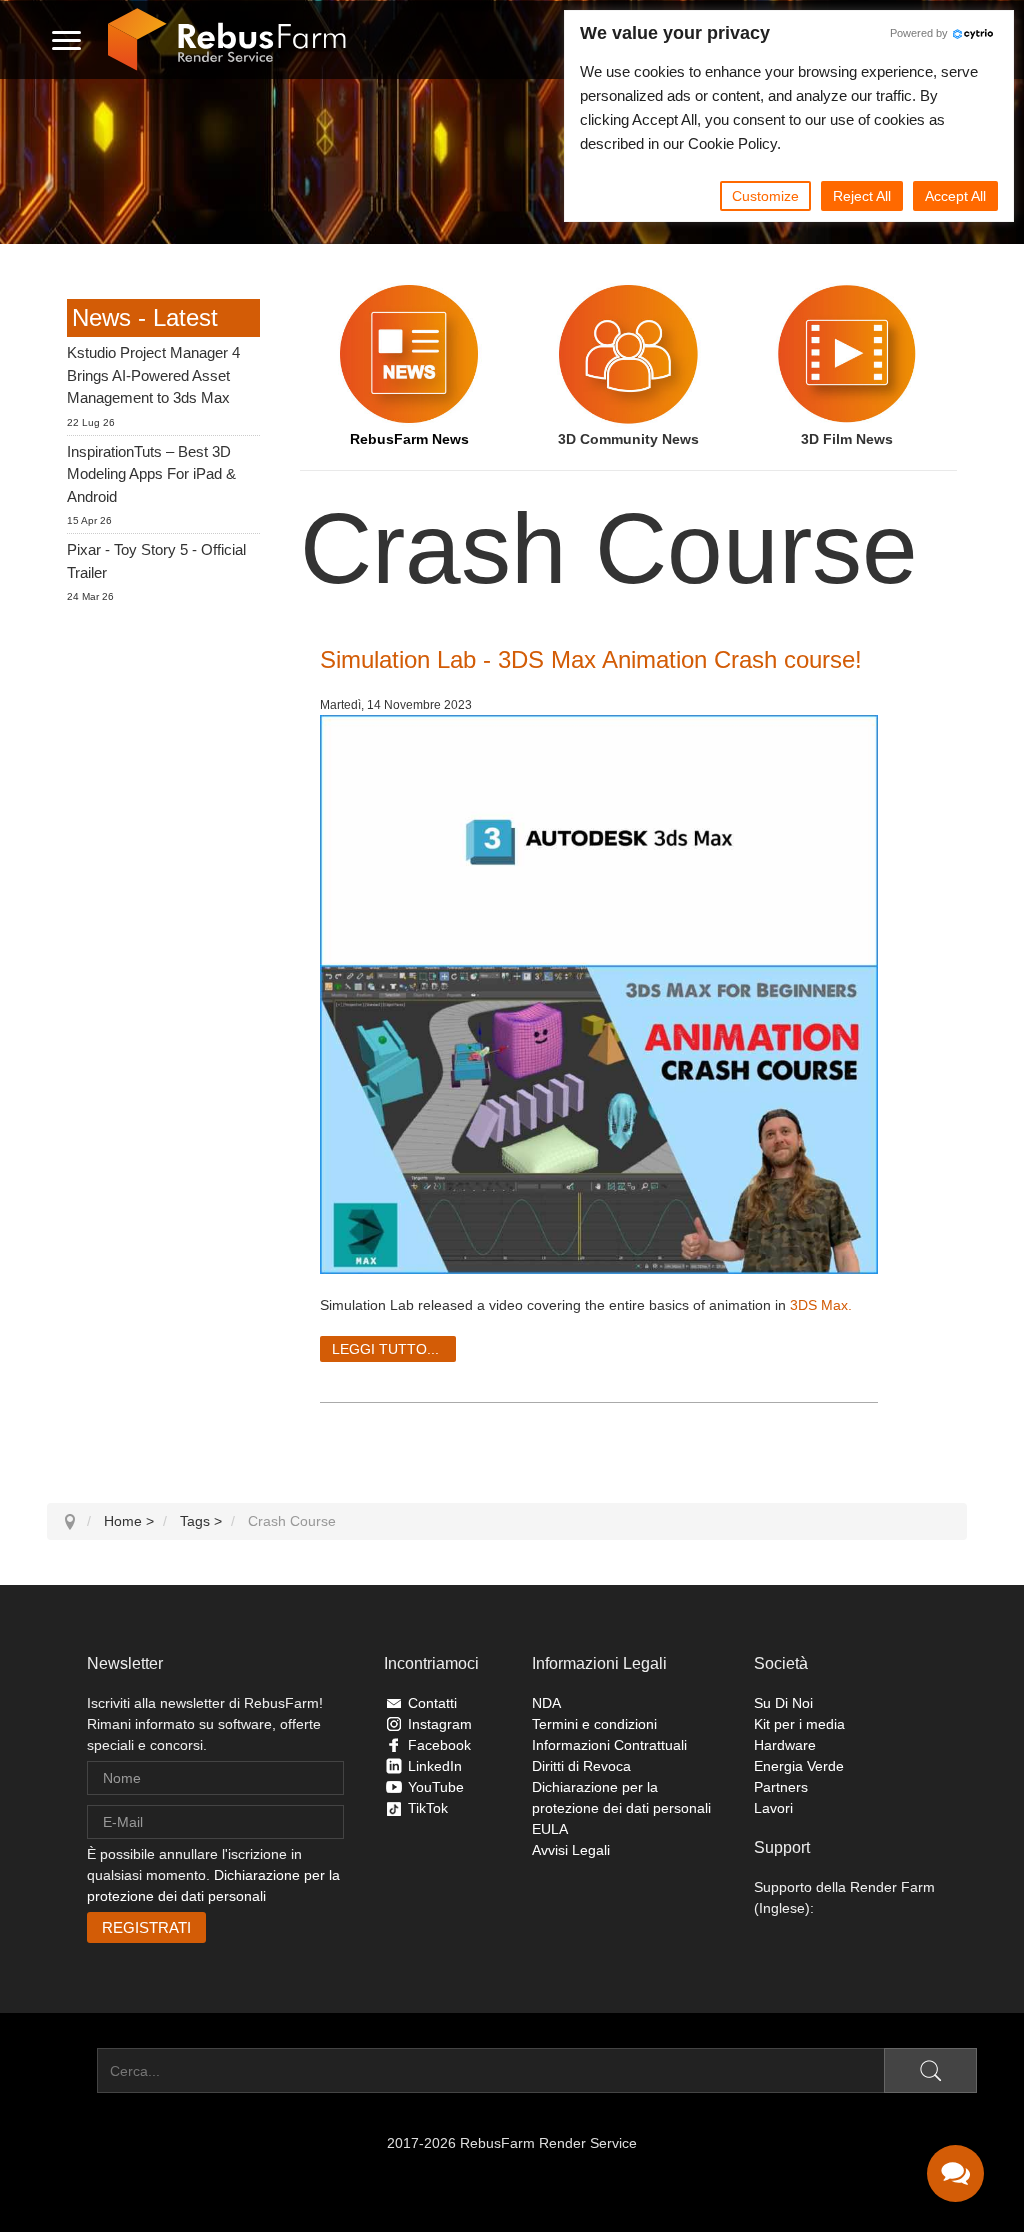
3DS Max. (821, 1305)
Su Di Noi (783, 1703)
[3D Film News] (847, 354)
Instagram (440, 1724)
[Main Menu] (66, 40)
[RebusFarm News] (409, 354)
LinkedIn (435, 1766)
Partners (781, 1787)
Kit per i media (799, 1724)
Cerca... (72, 2071)
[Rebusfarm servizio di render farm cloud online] (227, 40)
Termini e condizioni (594, 1724)
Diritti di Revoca (581, 1766)
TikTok (428, 1808)
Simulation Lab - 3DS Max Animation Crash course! (591, 659)
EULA (550, 1829)
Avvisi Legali (571, 1850)
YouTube (436, 1787)
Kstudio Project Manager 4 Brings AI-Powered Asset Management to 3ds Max (153, 375)
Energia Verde (799, 1766)
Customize (765, 196)
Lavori (773, 1808)
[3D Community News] (628, 354)
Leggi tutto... (385, 1349)
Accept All (955, 196)
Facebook (439, 1745)
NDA (546, 1703)
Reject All (862, 196)
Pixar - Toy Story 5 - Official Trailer (156, 561)
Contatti (432, 1703)
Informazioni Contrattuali (609, 1745)
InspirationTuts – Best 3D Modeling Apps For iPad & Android (151, 474)
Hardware (785, 1745)
